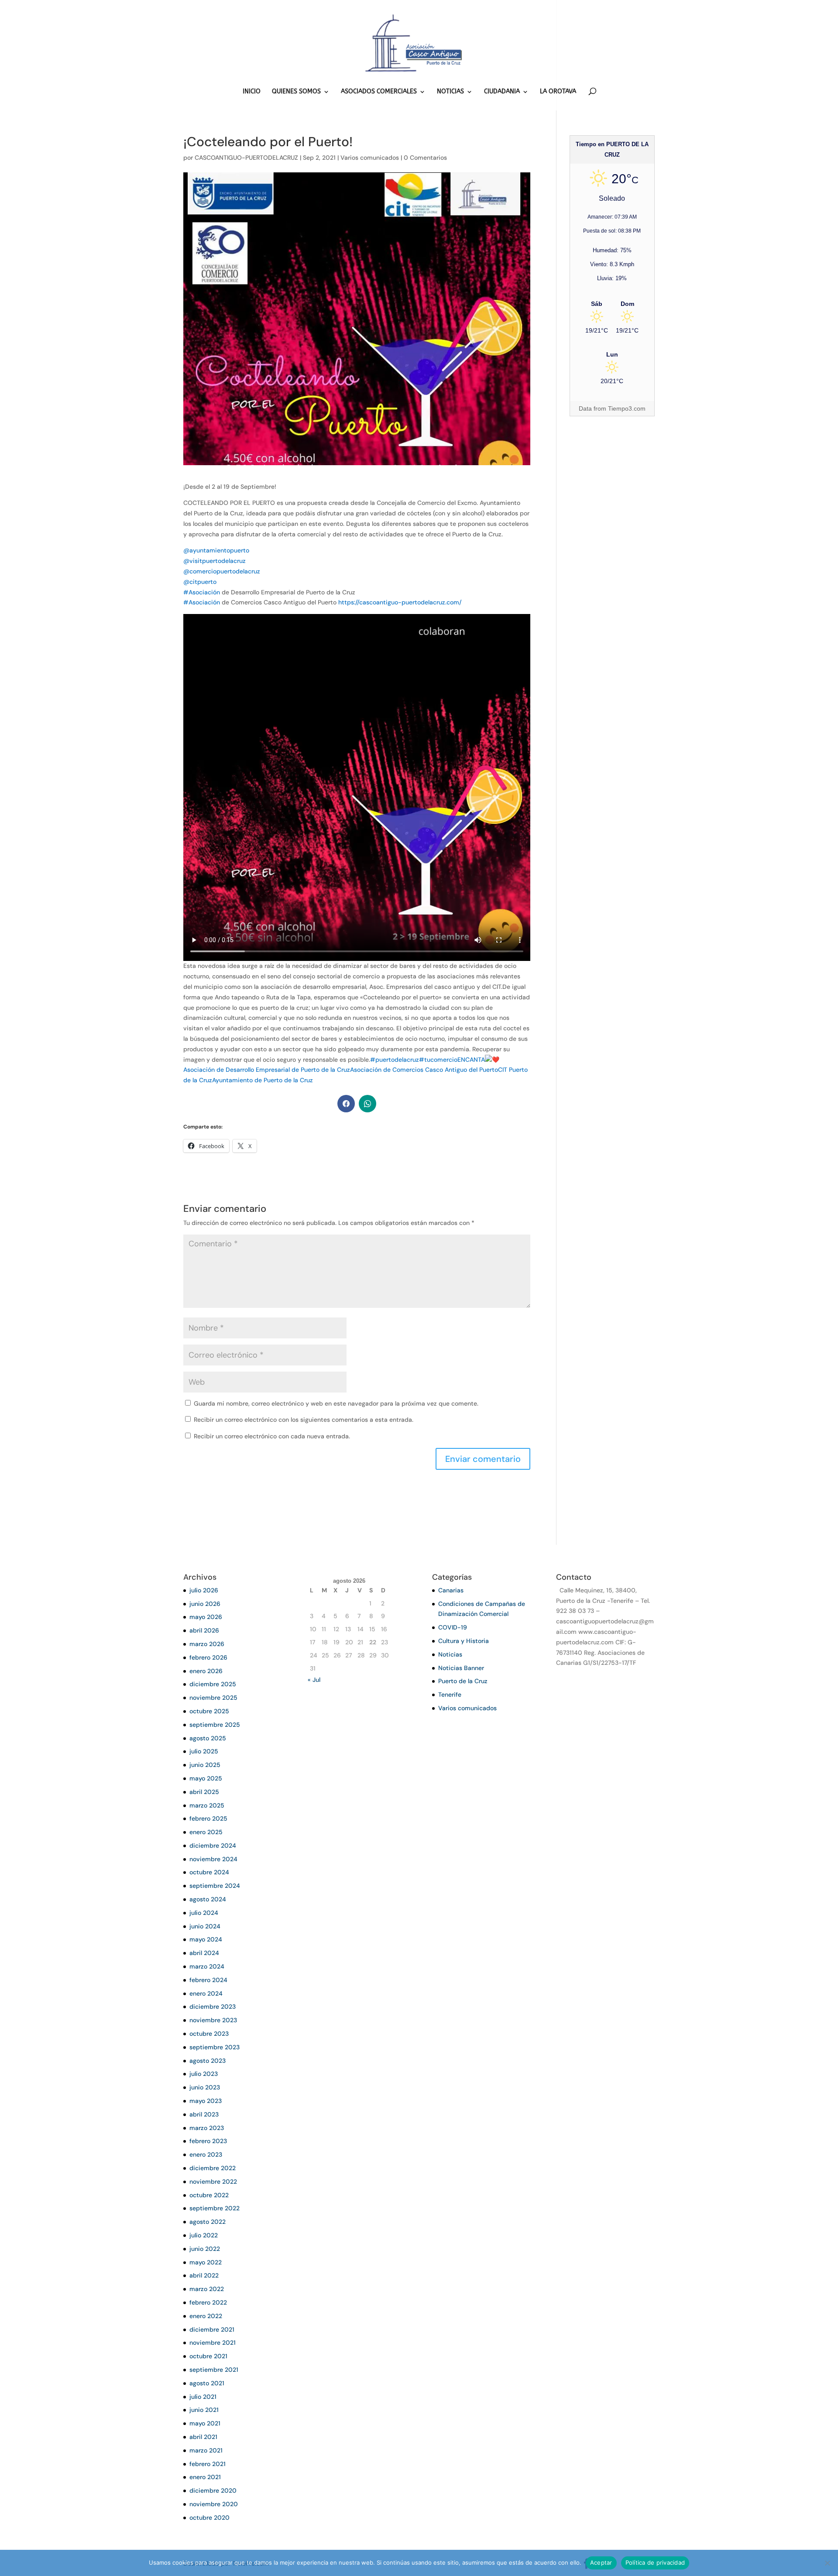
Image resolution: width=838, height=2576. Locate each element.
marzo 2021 (206, 2450)
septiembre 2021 (214, 2370)
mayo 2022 (206, 2262)
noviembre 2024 (213, 1859)
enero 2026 (206, 1671)
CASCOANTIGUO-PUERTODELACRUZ (246, 158)
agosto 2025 (208, 1738)
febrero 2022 (208, 2302)
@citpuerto (200, 582)
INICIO (252, 92)
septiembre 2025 (215, 1725)
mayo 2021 (205, 2423)
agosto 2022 (208, 2222)
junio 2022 (205, 2249)
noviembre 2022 (213, 2182)
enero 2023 (206, 2154)
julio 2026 (204, 1590)
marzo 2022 (207, 2289)
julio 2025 (204, 1751)
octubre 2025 (209, 1711)
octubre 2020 (209, 2518)
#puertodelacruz (395, 1060)
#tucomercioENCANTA (452, 1060)
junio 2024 (205, 1926)
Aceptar (601, 2562)
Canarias (451, 1590)
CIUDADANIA (502, 92)
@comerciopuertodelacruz (222, 571)
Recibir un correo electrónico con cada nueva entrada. (272, 1436)
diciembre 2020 (213, 2490)
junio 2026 (205, 1604)
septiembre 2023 (215, 2047)
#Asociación (202, 592)
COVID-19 (453, 1627)
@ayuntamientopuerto (216, 550)
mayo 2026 (206, 1617)
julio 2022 (204, 2235)
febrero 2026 (208, 1657)
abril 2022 (204, 2275)
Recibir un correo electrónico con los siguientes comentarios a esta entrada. (304, 1420)
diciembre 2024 (213, 1845)
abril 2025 (204, 1792)
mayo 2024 (206, 1939)
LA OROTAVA (558, 92)
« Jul (314, 1680)
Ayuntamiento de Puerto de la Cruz (263, 1080)
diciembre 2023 (213, 2007)
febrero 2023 (208, 2141)
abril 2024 (204, 1953)
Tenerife (450, 1694)
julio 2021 (203, 2397)
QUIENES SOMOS (296, 92)
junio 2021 (204, 2410)
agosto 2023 (208, 2061)
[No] (827, 2563)
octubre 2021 (208, 2356)
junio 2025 (205, 1765)
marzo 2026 (207, 1644)
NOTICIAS (450, 92)
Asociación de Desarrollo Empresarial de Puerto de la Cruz (267, 1070)
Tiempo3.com (627, 408)
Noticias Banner (461, 1668)
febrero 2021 (208, 2464)
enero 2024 (206, 1993)
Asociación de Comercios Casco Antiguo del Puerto (424, 1070)
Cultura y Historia (464, 1641)
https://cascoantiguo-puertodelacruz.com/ (400, 602)
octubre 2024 (209, 1872)
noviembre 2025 (213, 1698)
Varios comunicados (370, 158)
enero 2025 (206, 1832)
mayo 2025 (206, 1778)
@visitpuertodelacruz (215, 561)
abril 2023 (204, 2114)
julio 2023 (204, 2074)
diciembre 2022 (213, 2168)
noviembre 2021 (213, 2343)
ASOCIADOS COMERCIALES (379, 92)
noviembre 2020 (214, 2504)
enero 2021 (205, 2477)
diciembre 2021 (212, 2329)
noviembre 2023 (213, 2020)
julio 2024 (204, 1913)
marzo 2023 (207, 2128)
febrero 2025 (208, 1818)
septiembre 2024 (215, 1886)
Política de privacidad (655, 2562)
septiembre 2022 (215, 2208)
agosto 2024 (208, 1899)
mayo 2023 (206, 2101)
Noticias (450, 1654)
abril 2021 (203, 2437)
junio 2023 (205, 2087)
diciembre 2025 (213, 1684)
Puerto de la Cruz (463, 1681)
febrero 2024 (208, 1980)
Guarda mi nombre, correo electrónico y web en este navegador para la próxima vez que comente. (336, 1403)
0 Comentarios (425, 158)
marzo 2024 (207, 1966)
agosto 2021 (207, 2383)
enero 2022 (206, 2316)
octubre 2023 (209, 2034)
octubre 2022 (209, 2195)
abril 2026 (204, 1630)
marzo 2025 (207, 1805)
